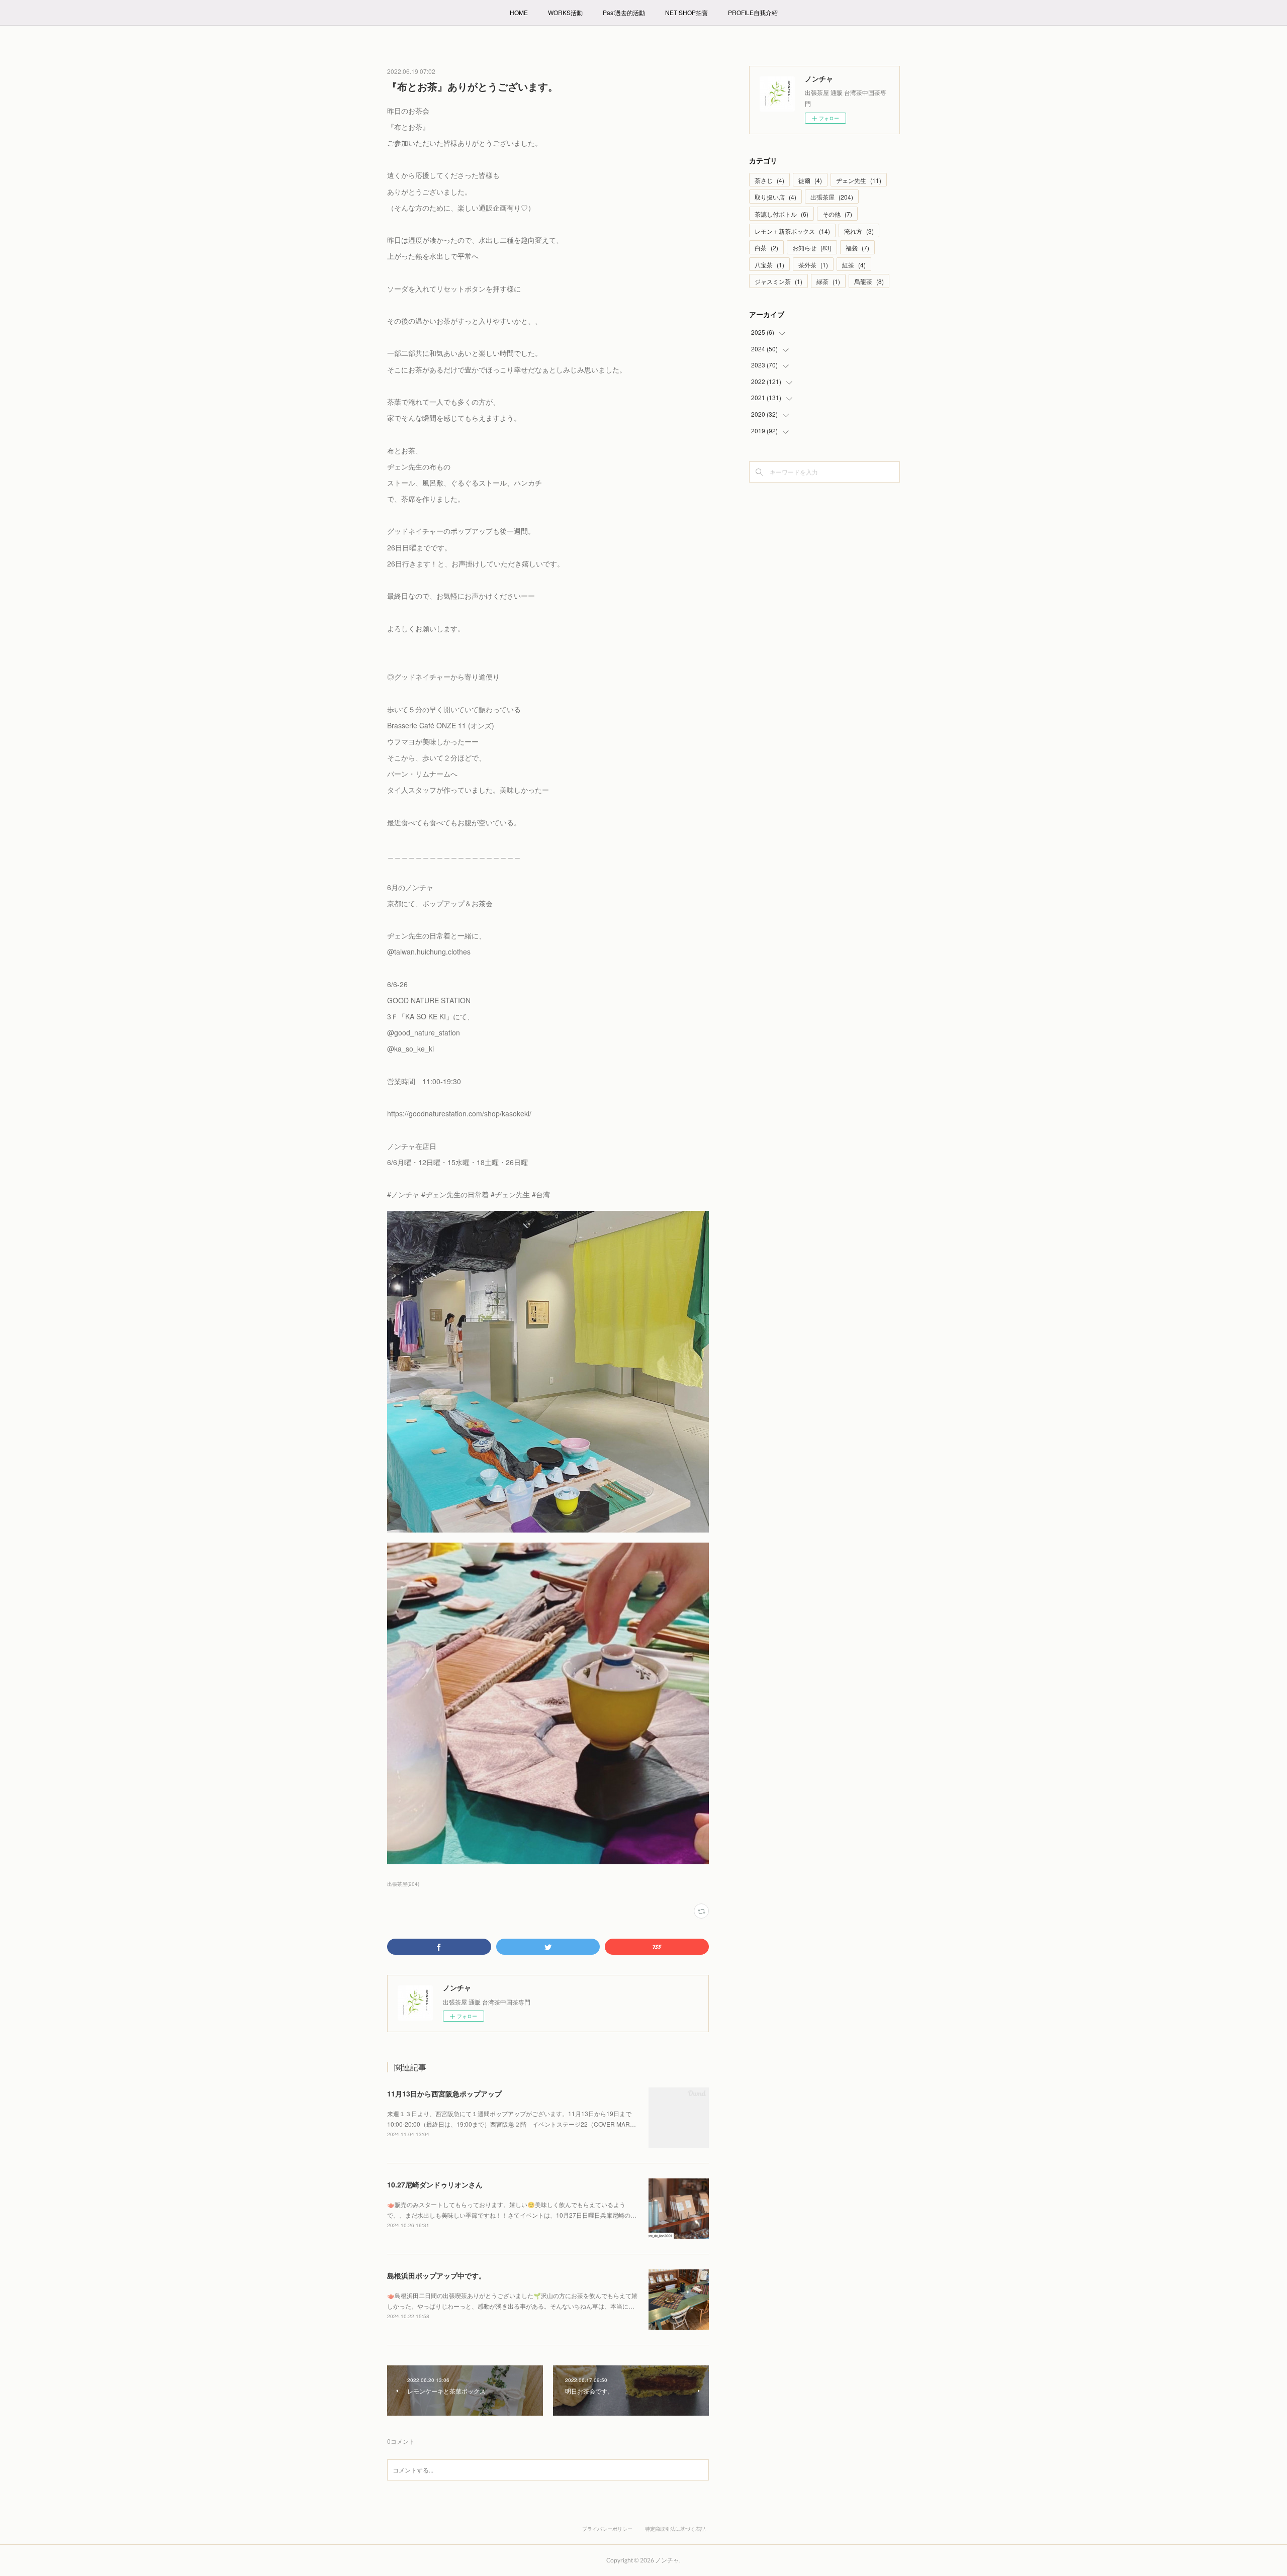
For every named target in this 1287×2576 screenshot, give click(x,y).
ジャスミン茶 (778, 281)
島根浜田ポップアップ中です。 (436, 2275)
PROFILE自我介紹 (753, 12)
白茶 (766, 248)
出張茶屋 (832, 197)
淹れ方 (859, 231)
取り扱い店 (775, 197)
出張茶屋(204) (403, 1884)
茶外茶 (813, 265)
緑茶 (828, 281)
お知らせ (812, 248)
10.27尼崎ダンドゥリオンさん (435, 2184)
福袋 (857, 248)
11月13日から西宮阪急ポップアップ (444, 2093)
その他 (837, 214)
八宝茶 (769, 265)
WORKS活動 (565, 12)
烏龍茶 (869, 281)
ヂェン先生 (859, 180)
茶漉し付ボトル (782, 214)
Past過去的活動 (624, 12)
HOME (519, 12)
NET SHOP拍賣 (686, 12)
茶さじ (769, 180)
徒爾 (810, 180)
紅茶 (854, 265)
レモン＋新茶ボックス (792, 231)
